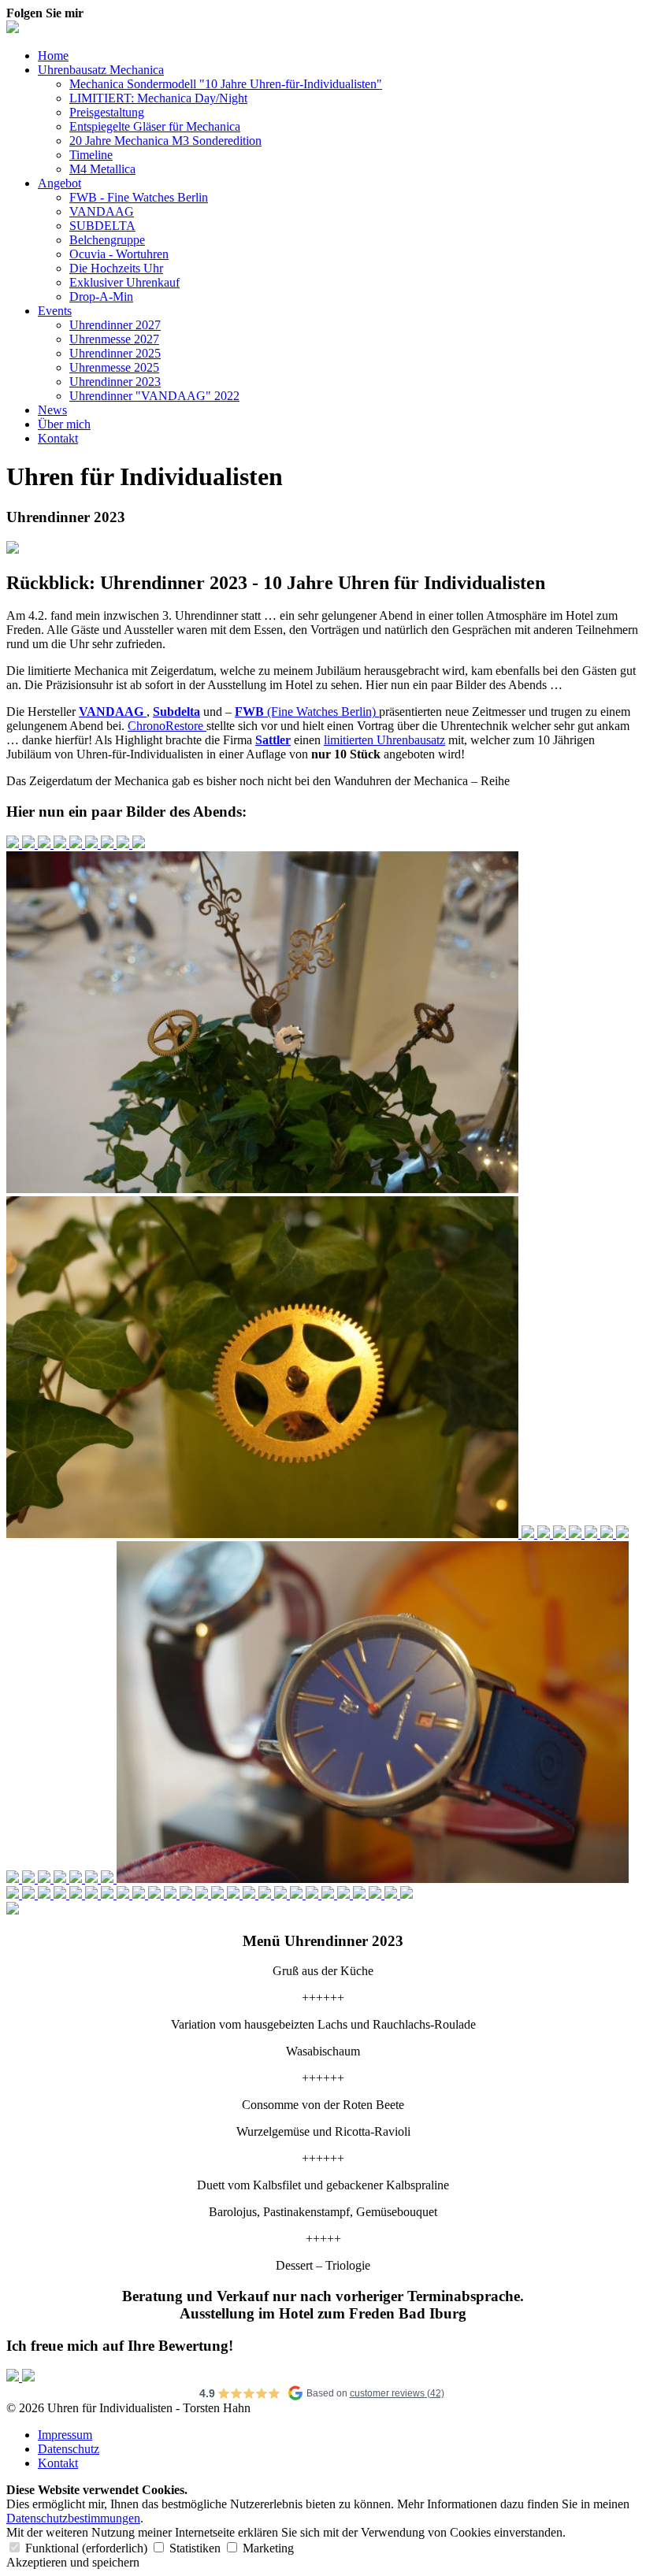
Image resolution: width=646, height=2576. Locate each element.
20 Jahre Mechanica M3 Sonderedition (165, 141)
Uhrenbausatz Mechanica (101, 70)
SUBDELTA (102, 226)
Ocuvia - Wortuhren (119, 254)
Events (55, 311)
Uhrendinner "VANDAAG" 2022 (154, 396)
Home (53, 56)
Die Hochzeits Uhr (116, 268)
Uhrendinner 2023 (115, 382)
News (52, 410)
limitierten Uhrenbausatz (384, 740)
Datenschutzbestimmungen (73, 2518)
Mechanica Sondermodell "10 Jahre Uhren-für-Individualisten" (226, 84)
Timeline (91, 155)
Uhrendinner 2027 (115, 325)
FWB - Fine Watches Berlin (139, 197)
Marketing (267, 2548)
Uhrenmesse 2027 (114, 339)
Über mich (64, 424)
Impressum (65, 2435)
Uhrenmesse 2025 (114, 367)
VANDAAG (102, 211)
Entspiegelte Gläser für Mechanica (155, 126)
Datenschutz (69, 2449)
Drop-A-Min (101, 297)
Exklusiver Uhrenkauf (124, 282)
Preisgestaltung (107, 112)
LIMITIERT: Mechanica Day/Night (158, 98)
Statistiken (195, 2548)
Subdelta (176, 712)
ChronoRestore (167, 726)
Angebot (59, 183)
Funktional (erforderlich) (86, 2548)
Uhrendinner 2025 (115, 353)
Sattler (273, 740)
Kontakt (58, 438)
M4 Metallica (102, 169)
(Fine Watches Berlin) (307, 712)
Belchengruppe (107, 240)
